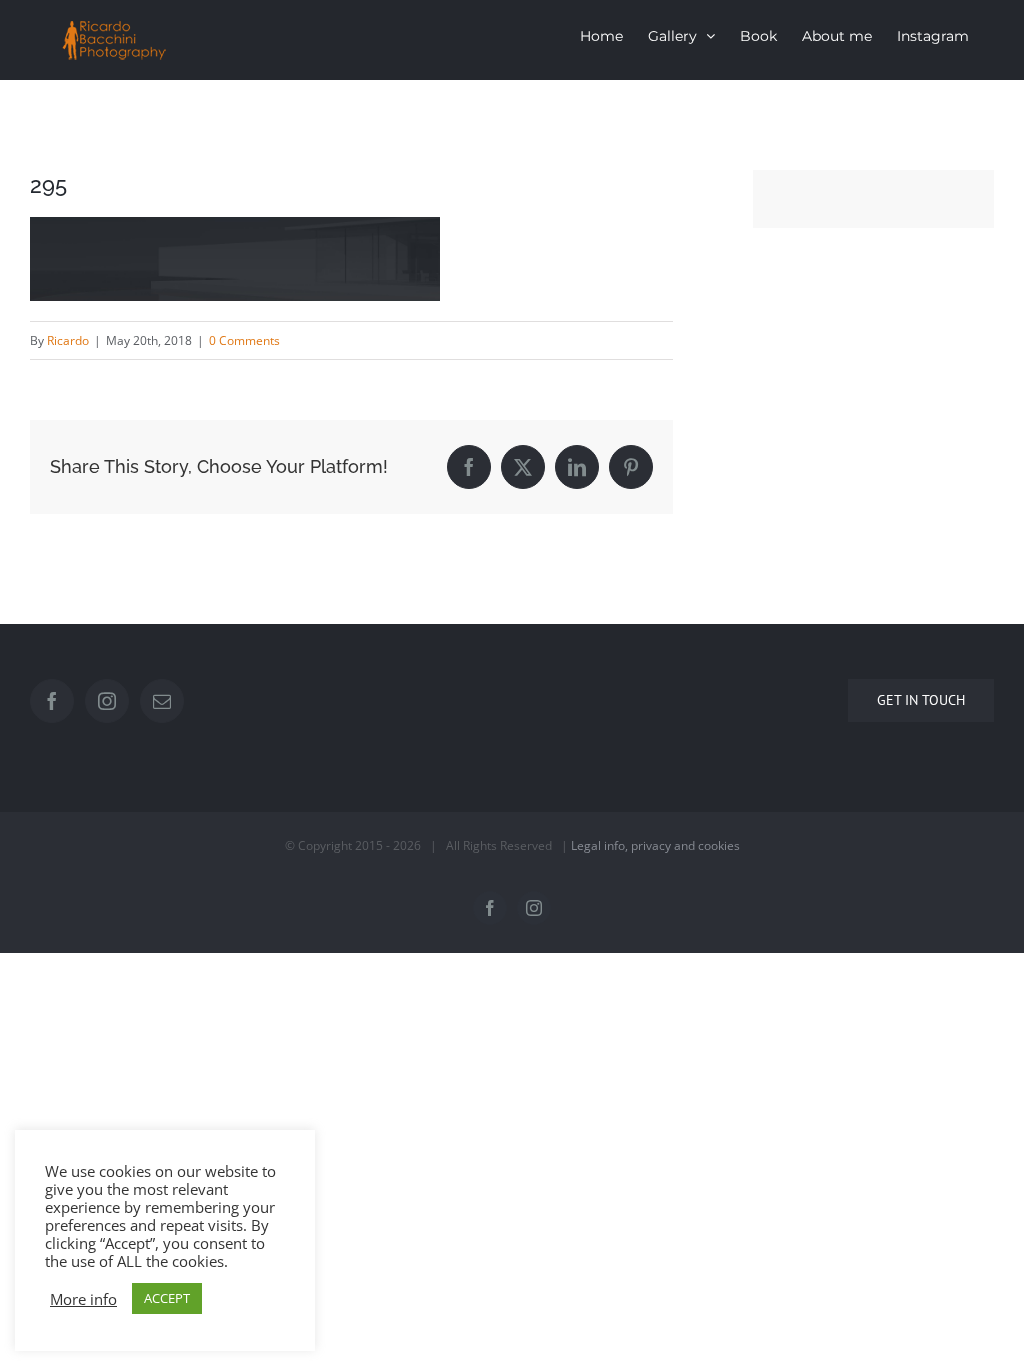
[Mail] (162, 701)
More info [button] (83, 1299)
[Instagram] (107, 701)
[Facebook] (52, 701)
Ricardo (68, 340)
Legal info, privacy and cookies (655, 845)
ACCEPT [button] (167, 1298)
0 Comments (244, 340)
